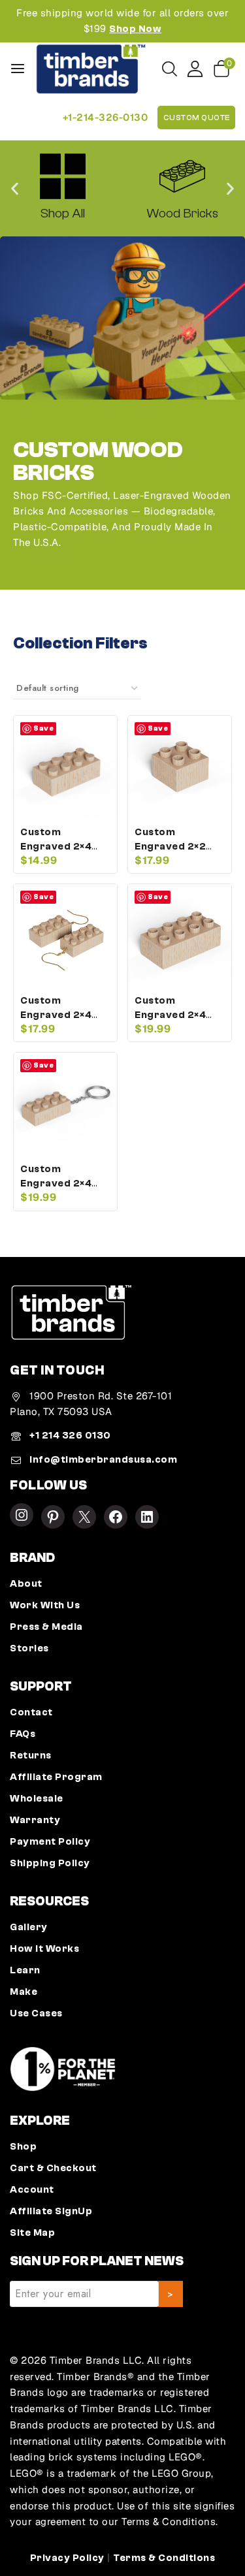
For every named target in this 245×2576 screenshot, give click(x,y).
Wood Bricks (182, 213)
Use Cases (36, 2013)
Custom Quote (197, 118)
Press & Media (46, 1627)
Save (43, 728)
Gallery (29, 1927)
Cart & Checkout (53, 2168)
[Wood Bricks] (182, 176)
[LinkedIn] (147, 1517)
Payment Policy (50, 1842)
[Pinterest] (53, 1517)
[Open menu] (18, 69)
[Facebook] (116, 1517)
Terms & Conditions (164, 2558)
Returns (31, 1756)
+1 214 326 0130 (70, 1436)
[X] (84, 1517)
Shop (23, 2147)
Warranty (35, 1820)
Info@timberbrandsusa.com (103, 1460)
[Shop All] (63, 176)
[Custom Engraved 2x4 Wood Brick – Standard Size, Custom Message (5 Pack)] (65, 767)
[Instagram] (22, 1515)
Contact (31, 1712)
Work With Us (45, 1605)
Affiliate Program (56, 1777)
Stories (29, 1648)
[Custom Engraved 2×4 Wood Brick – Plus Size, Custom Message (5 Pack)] (180, 936)
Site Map (32, 2233)
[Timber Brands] (91, 68)
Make (24, 1992)
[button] (15, 188)
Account (32, 2190)
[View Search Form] (170, 69)
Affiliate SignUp (51, 2211)
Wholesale (37, 1799)
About (26, 1584)
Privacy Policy (67, 2558)
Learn (25, 1970)
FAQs (23, 1734)
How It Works (44, 1949)
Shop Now (135, 29)
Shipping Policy (50, 1863)
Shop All (63, 213)
